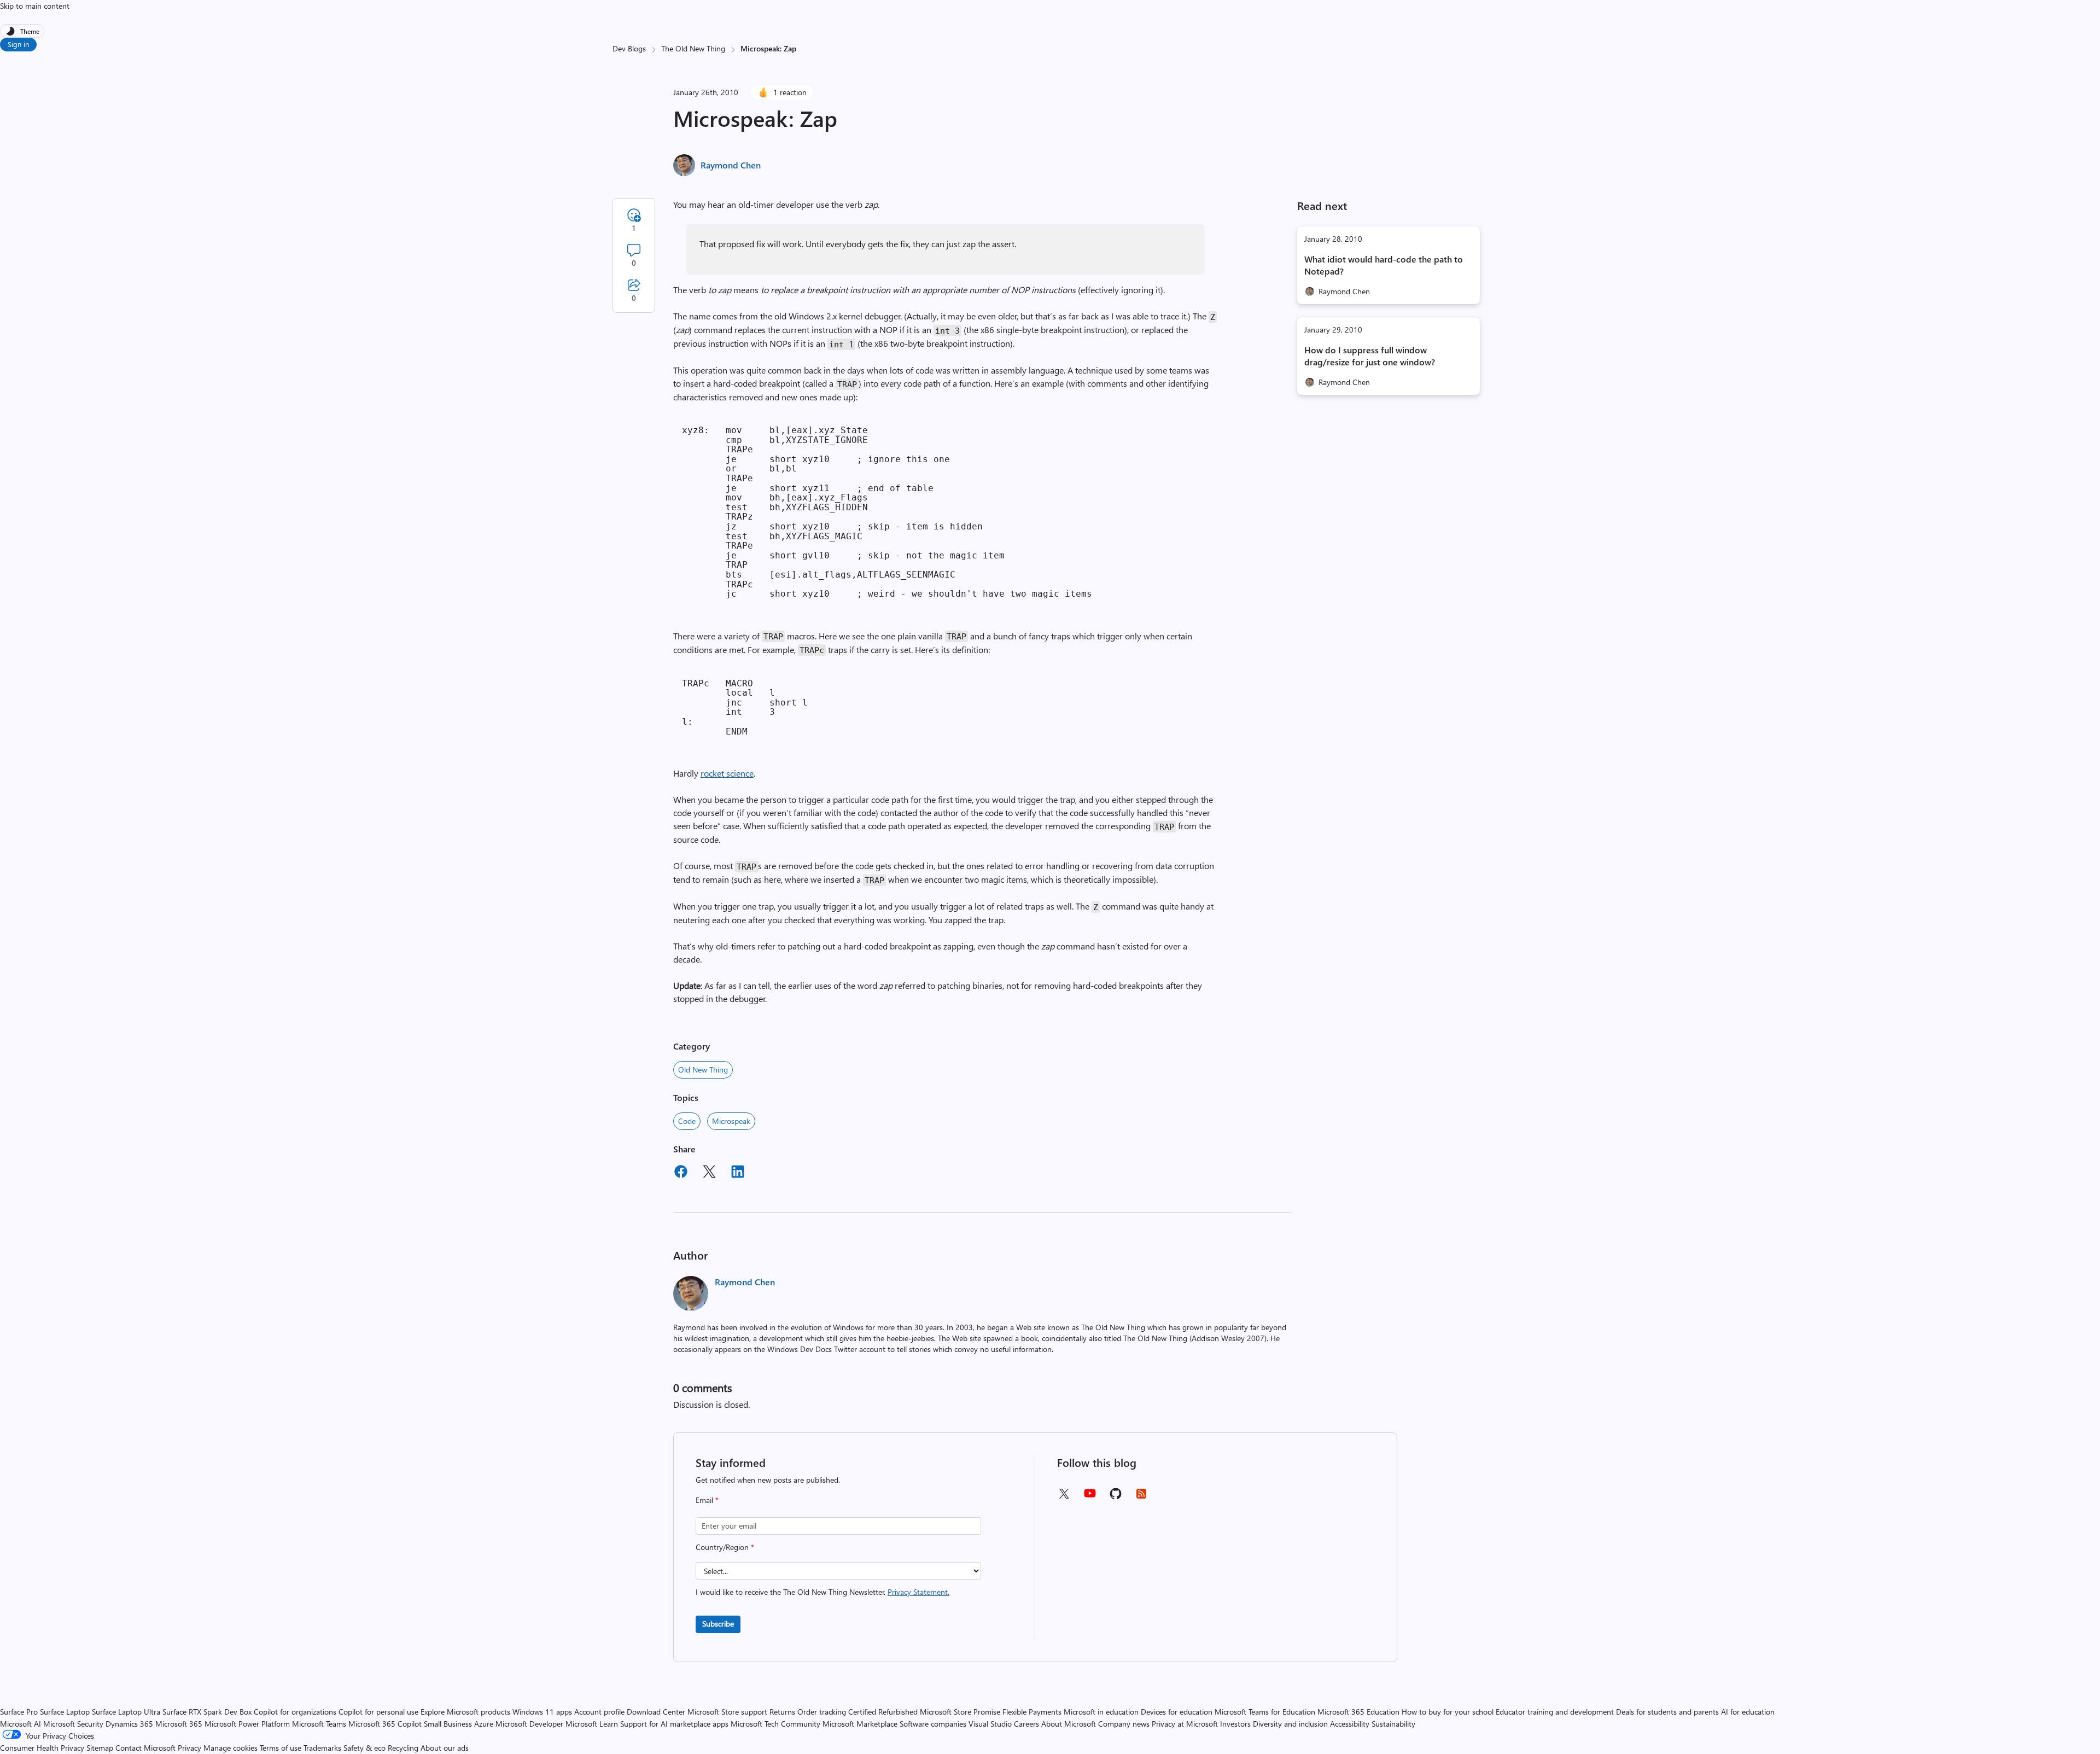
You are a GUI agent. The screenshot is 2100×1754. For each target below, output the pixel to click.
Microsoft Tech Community (775, 1724)
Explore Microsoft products (465, 1712)
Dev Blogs (629, 48)
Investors (1235, 1724)
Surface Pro (19, 1712)
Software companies (933, 1724)
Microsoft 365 (179, 1724)
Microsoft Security (73, 1724)
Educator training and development (1555, 1712)
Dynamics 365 (129, 1724)
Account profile (599, 1712)
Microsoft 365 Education (1358, 1712)
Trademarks (322, 1748)
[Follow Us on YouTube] (1090, 1497)
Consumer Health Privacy (42, 1748)
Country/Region (725, 1547)
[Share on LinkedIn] (738, 1173)
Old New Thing (703, 1070)
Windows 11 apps (542, 1712)
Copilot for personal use (378, 1712)
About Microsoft (1069, 1724)
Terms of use (281, 1748)
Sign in (18, 44)
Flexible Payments (1032, 1712)
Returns (782, 1712)
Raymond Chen (731, 165)
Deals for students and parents (1667, 1712)
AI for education (1748, 1712)
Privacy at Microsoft (1185, 1724)
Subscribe (718, 1624)
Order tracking (822, 1712)
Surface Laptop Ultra (126, 1712)
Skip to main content (35, 6)
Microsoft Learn (592, 1724)
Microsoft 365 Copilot (385, 1724)
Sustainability (1393, 1724)
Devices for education (1177, 1712)
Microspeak (731, 1121)
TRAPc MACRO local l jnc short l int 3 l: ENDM (745, 707)
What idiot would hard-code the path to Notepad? (1384, 265)
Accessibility (1350, 1724)
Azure (484, 1724)
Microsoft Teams (319, 1724)
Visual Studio (990, 1724)
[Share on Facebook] (681, 1173)
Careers (1026, 1724)
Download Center (656, 1712)
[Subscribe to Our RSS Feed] (1141, 1497)
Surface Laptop (65, 1712)
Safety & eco (364, 1748)
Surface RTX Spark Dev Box (207, 1712)
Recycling (403, 1748)
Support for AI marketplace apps (674, 1724)
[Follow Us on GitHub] (1116, 1497)
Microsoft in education (1101, 1712)
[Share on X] (709, 1173)
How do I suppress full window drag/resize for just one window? (1370, 356)
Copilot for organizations (295, 1712)
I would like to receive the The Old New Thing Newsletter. (822, 1592)
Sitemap (100, 1748)
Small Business (448, 1724)
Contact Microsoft (145, 1748)
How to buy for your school (1448, 1712)
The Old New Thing (693, 48)
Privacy (191, 1748)
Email (707, 1500)
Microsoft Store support (727, 1712)
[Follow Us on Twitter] (1064, 1497)
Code (687, 1121)
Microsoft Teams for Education (1265, 1712)
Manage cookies (231, 1748)
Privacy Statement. (918, 1592)
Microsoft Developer (529, 1724)
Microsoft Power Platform (247, 1724)
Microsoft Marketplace (860, 1724)
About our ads (445, 1748)
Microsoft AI (21, 1724)
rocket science (727, 773)
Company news (1124, 1724)
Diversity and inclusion (1290, 1724)
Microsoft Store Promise (960, 1712)
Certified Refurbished (883, 1712)
